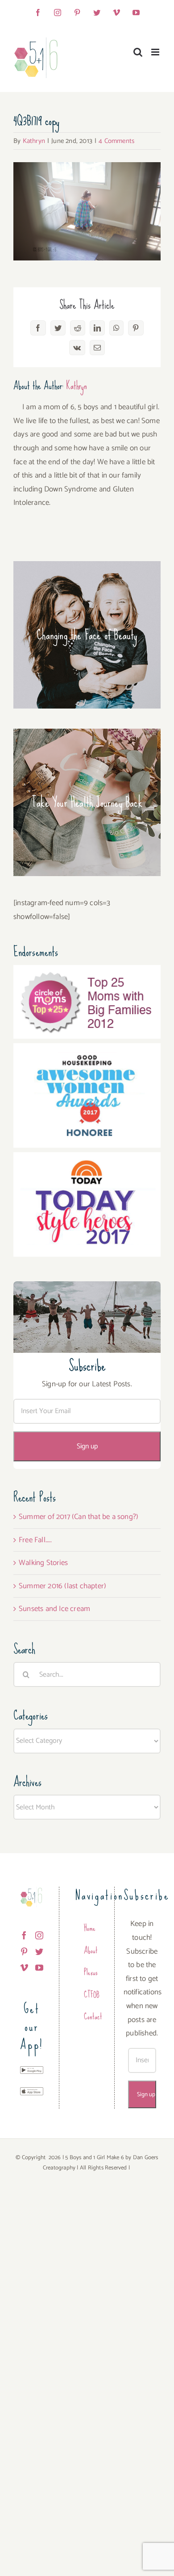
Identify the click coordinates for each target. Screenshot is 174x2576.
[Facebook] (24, 1935)
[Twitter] (39, 1951)
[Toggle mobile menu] (156, 52)
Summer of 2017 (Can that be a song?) (79, 1517)
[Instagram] (39, 1935)
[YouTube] (39, 1968)
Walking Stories (43, 1563)
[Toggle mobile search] (138, 52)
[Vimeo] (24, 1968)
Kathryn (34, 141)
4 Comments (116, 141)
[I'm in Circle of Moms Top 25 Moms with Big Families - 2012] (87, 972)
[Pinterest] (24, 1951)
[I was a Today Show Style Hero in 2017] (87, 1159)
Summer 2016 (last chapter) (62, 1586)
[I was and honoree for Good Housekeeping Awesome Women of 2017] (87, 1050)
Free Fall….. (35, 1540)
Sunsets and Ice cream (54, 1609)
